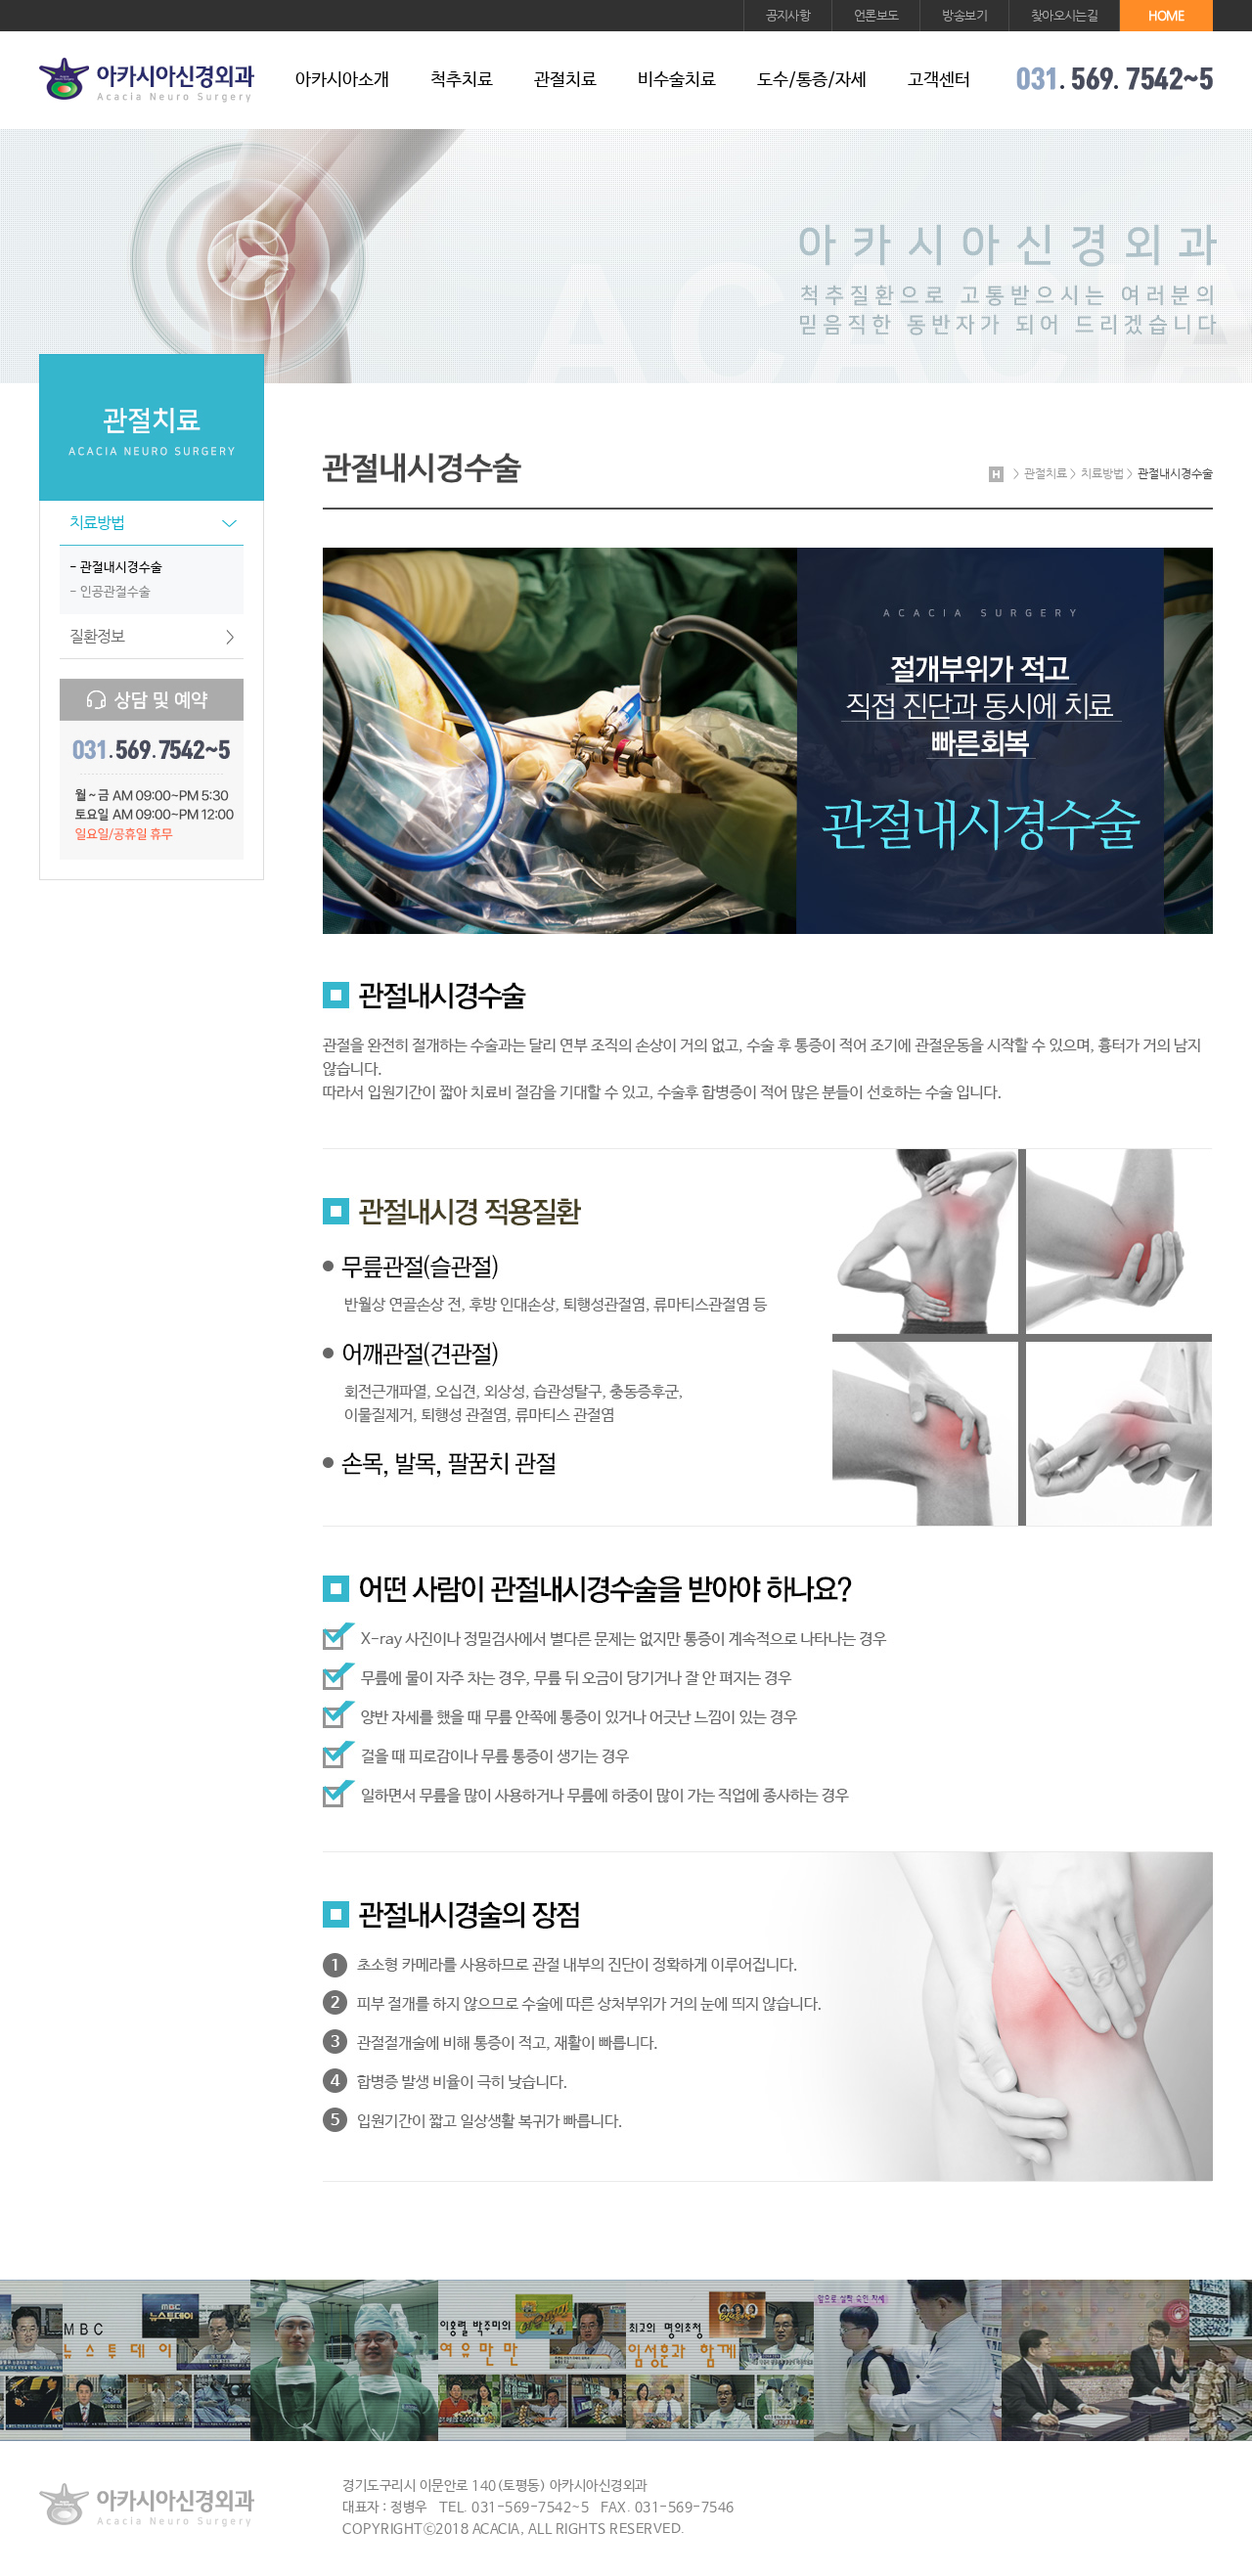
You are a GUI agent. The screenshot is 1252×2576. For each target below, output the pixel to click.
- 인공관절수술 (110, 592)
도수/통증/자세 (812, 80)
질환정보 (152, 636)
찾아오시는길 (1064, 15)
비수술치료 (677, 80)
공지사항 (788, 15)
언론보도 (876, 15)
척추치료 (462, 80)
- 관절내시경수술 (116, 568)
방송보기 (964, 15)
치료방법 (155, 523)
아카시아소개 (342, 80)
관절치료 (565, 80)
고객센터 (939, 80)
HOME (1166, 15)
